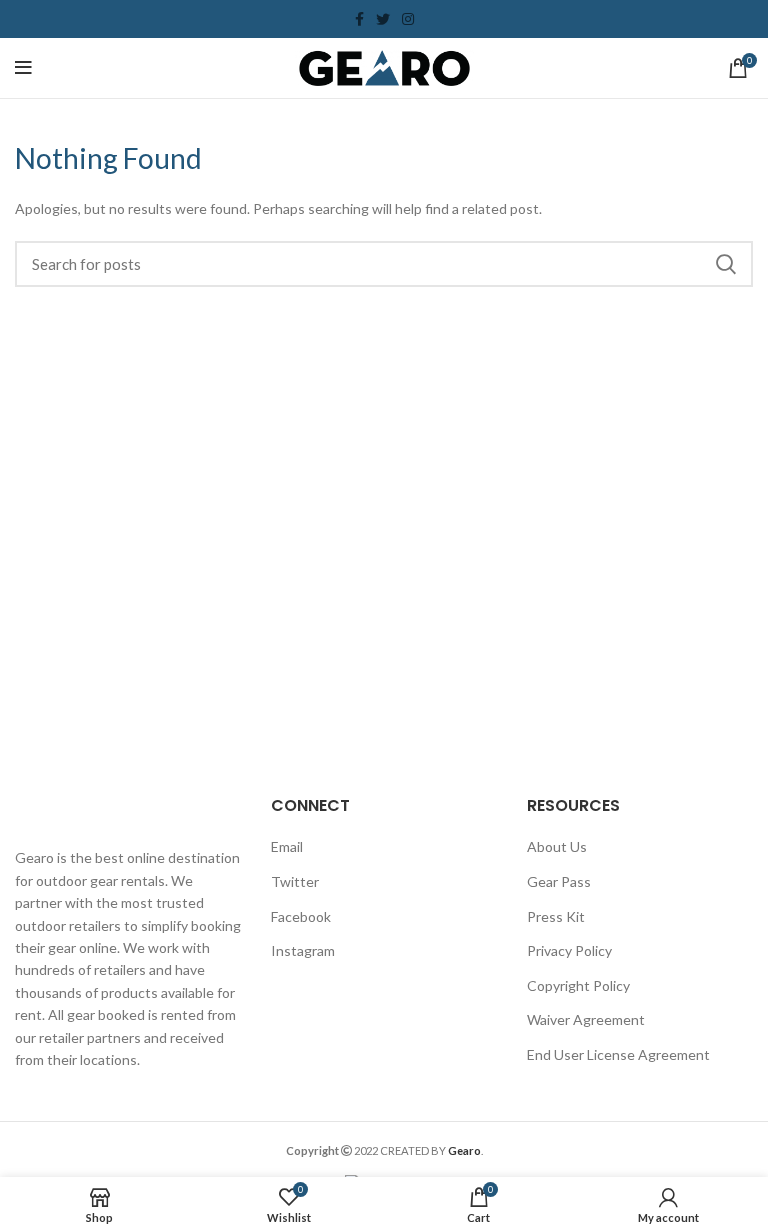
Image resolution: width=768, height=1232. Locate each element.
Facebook (301, 916)
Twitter (295, 881)
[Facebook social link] (359, 19)
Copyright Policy (578, 985)
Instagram (303, 950)
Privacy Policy (569, 950)
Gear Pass (559, 881)
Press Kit (556, 916)
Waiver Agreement (586, 1019)
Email (287, 846)
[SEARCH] (726, 264)
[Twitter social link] (383, 19)
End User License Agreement (618, 1054)
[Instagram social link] (408, 19)
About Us (557, 846)
